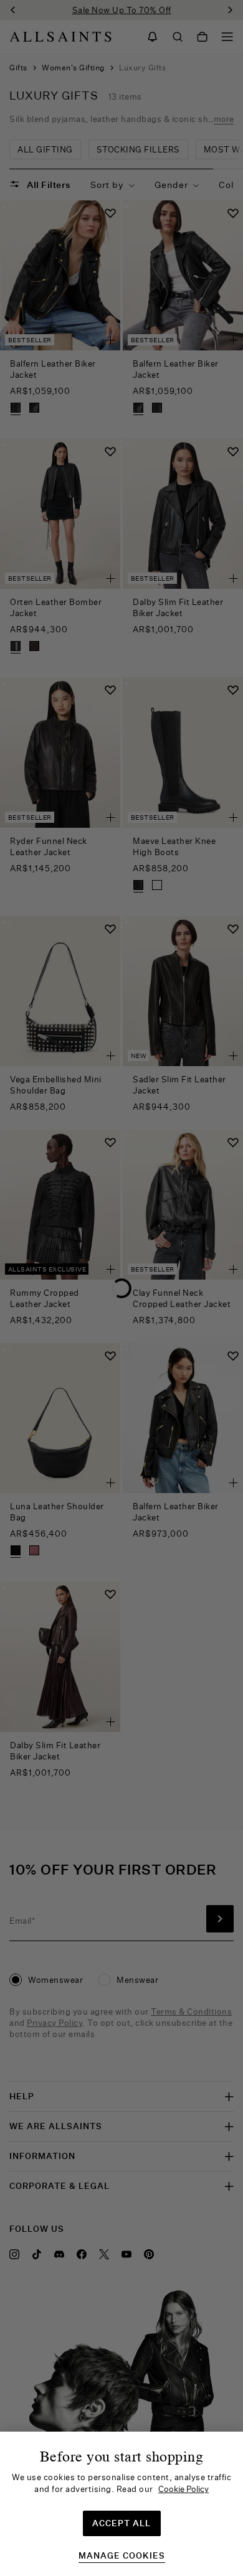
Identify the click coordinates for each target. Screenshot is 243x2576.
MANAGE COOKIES (122, 2556)
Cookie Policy (183, 2489)
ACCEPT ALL (121, 2523)
